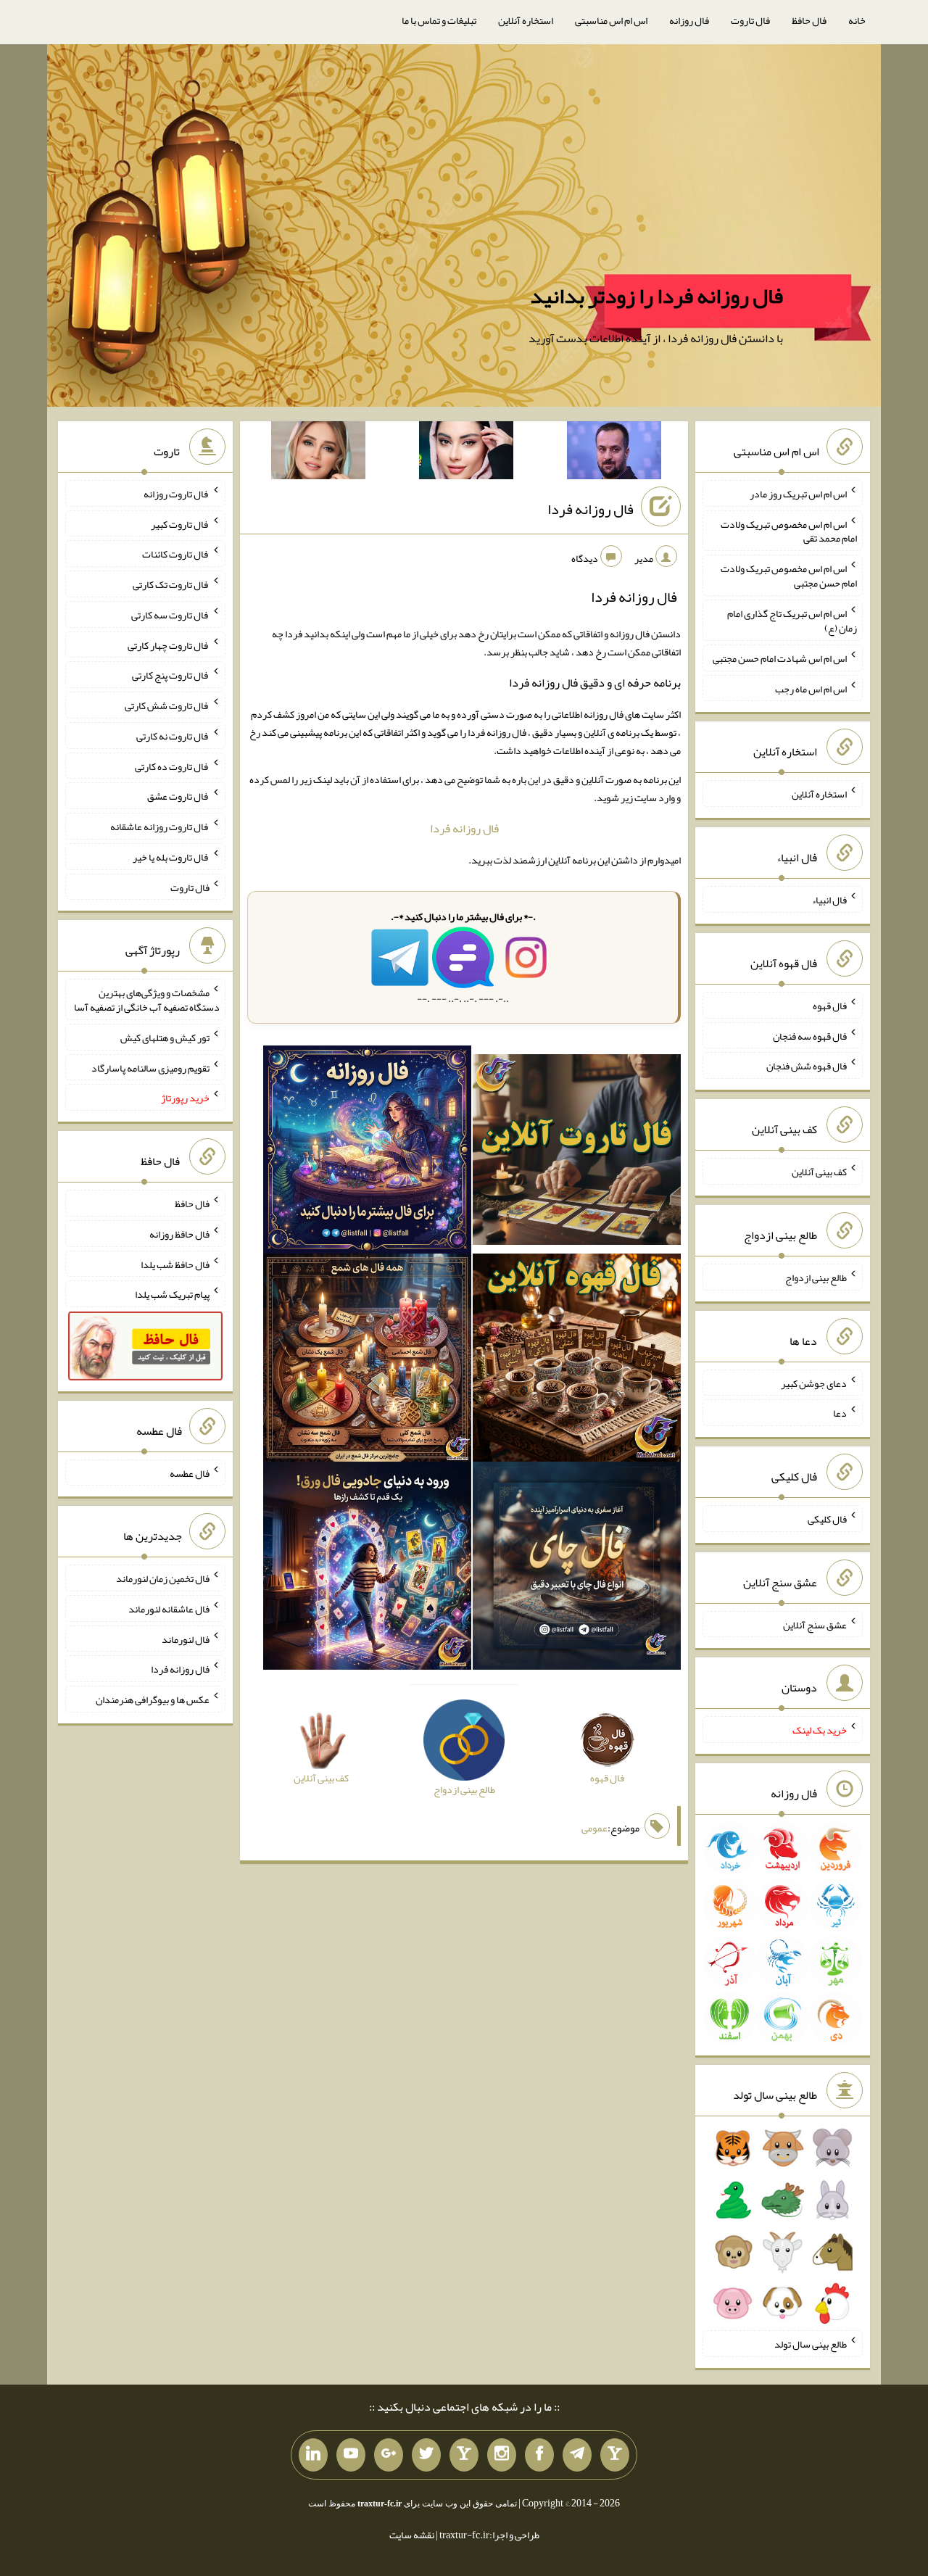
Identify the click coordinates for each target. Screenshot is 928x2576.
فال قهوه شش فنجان (807, 1066)
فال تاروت (750, 20)
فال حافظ (809, 20)
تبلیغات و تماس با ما (439, 20)
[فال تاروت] (577, 1153)
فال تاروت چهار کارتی (169, 645)
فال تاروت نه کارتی (173, 736)
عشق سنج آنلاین (815, 1624)
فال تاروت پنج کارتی (171, 675)
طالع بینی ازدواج (816, 1277)
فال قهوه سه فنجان (810, 1035)
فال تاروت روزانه (177, 494)
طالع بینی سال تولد (811, 2344)
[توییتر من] (426, 2455)
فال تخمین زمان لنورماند (163, 1578)
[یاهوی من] (615, 2455)
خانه (857, 20)
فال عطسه (190, 1473)
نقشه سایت (412, 2535)
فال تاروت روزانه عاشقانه (160, 827)
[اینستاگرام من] (502, 2455)
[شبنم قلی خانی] (318, 453)
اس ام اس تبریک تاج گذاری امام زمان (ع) (792, 621)
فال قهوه (830, 1006)
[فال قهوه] (577, 1361)
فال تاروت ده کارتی (172, 766)
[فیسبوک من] (539, 2455)
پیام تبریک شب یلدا (172, 1294)
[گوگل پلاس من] (389, 2455)
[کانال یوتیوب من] (351, 2455)
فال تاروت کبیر (180, 523)
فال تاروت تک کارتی (171, 584)
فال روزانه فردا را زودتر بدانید (656, 296)
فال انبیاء (829, 900)
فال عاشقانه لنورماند (169, 1609)
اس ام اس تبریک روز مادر (798, 494)
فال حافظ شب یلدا (175, 1264)
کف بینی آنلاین (819, 1172)
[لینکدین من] (313, 2455)
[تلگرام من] (577, 2455)
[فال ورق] (367, 1569)
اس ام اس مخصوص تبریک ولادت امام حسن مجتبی (789, 576)
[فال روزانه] (367, 1153)
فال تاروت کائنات (176, 554)
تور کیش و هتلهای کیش (165, 1038)
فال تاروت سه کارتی (170, 615)
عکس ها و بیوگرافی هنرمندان (153, 1699)
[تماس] (464, 2455)
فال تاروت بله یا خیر (171, 857)
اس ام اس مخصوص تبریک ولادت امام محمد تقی (789, 531)
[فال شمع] (367, 1361)
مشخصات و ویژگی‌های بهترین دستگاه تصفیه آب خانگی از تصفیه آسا (147, 1000)
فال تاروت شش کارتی (167, 705)
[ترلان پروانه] (466, 453)
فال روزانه (689, 20)
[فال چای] (577, 1569)
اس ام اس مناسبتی (611, 20)
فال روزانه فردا (591, 509)
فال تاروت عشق (178, 796)
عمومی (594, 1828)
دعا (840, 1413)
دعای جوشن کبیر (814, 1383)
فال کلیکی (827, 1519)
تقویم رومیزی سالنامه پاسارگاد (150, 1067)
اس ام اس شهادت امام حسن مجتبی (780, 658)
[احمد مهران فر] (614, 453)
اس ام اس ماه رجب (811, 688)
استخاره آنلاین (526, 20)
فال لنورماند (186, 1639)
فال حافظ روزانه (179, 1234)
